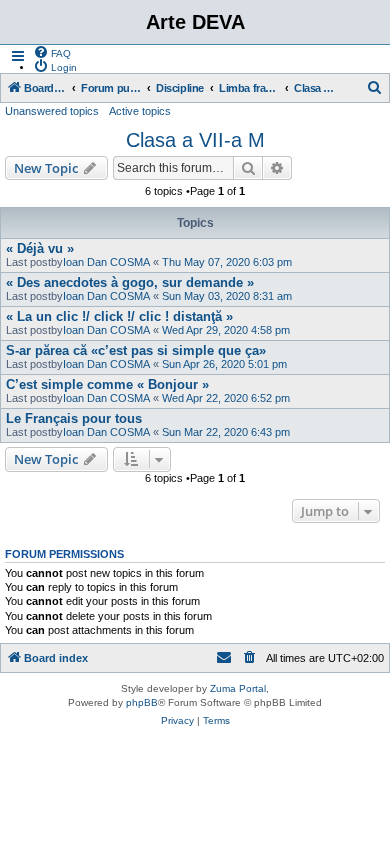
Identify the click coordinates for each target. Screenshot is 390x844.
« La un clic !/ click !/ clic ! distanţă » (119, 316)
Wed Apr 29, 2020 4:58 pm (226, 330)
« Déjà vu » (40, 248)
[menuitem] (52, 52)
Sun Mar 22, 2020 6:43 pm (226, 432)
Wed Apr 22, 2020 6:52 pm (226, 398)
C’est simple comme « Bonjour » (107, 384)
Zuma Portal (238, 688)
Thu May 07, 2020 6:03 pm (227, 262)
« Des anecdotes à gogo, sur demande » (130, 282)
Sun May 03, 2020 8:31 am (227, 296)
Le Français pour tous (74, 418)
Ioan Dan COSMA (106, 262)
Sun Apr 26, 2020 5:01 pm (224, 364)
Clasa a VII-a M (195, 140)
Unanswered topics (52, 111)
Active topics (140, 111)
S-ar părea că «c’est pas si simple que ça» (136, 350)
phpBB (142, 702)
